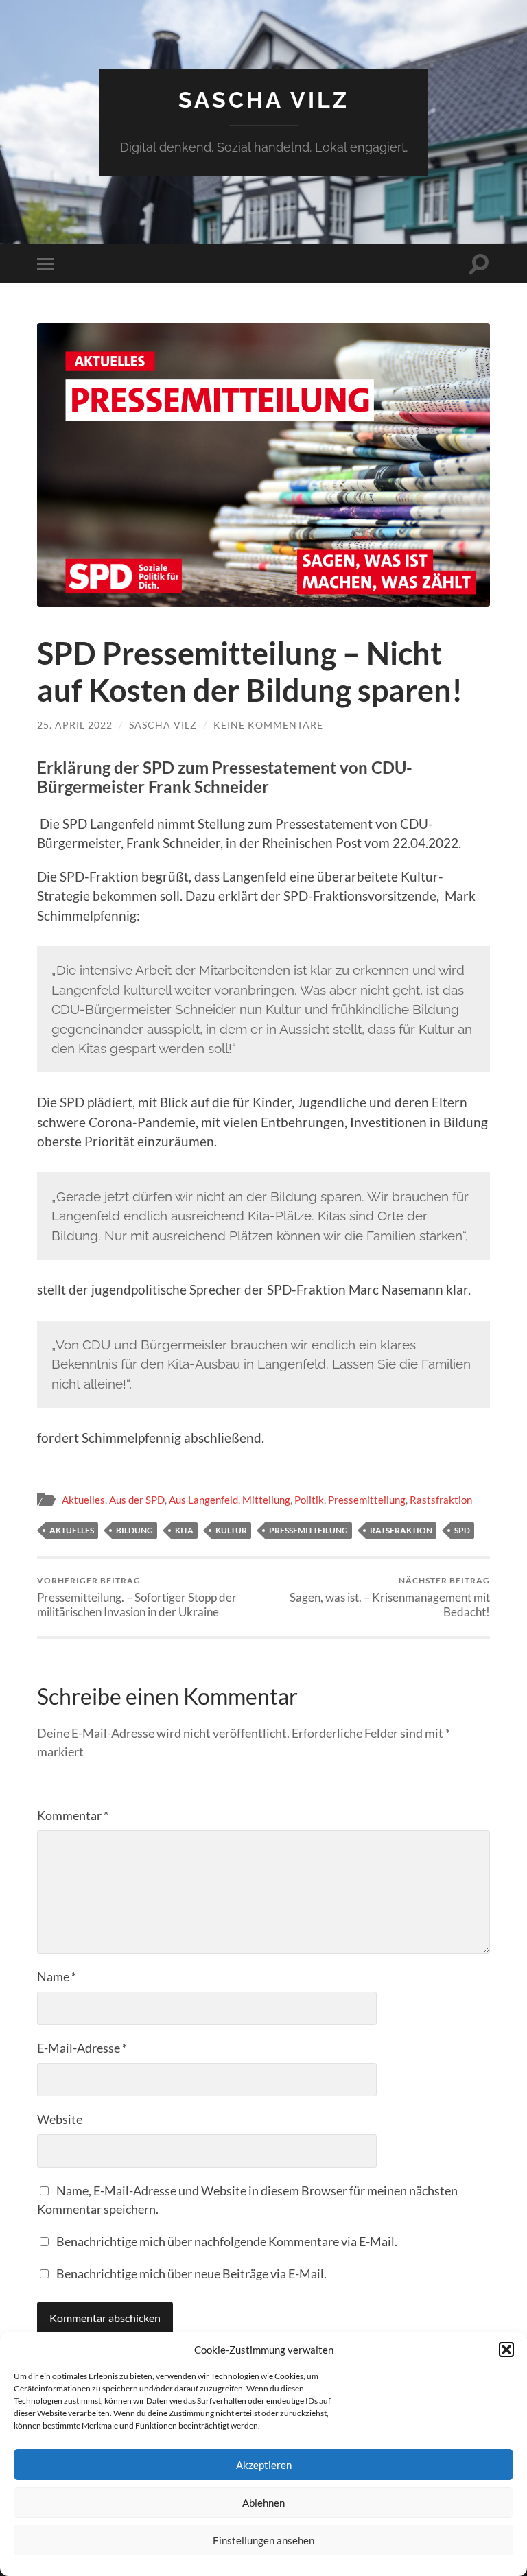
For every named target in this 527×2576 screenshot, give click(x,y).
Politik (309, 1500)
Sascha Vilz (264, 100)
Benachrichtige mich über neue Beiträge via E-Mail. (191, 2273)
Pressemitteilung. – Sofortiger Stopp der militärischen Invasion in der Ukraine (137, 1597)
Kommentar (73, 1815)
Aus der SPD (137, 1500)
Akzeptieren (264, 2465)
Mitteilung (266, 1500)
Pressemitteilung (367, 1500)
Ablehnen (263, 2503)
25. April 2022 (75, 725)
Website (60, 2119)
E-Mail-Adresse (82, 2048)
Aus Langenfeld (203, 1500)
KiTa (184, 1530)
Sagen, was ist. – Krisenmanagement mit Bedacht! (390, 1597)
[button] (506, 2350)
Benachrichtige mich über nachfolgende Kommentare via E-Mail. (227, 2241)
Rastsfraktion (441, 1500)
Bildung (134, 1530)
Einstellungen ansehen (263, 2540)
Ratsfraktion (401, 1530)
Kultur (231, 1530)
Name (57, 1976)
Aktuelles (83, 1500)
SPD (462, 1530)
